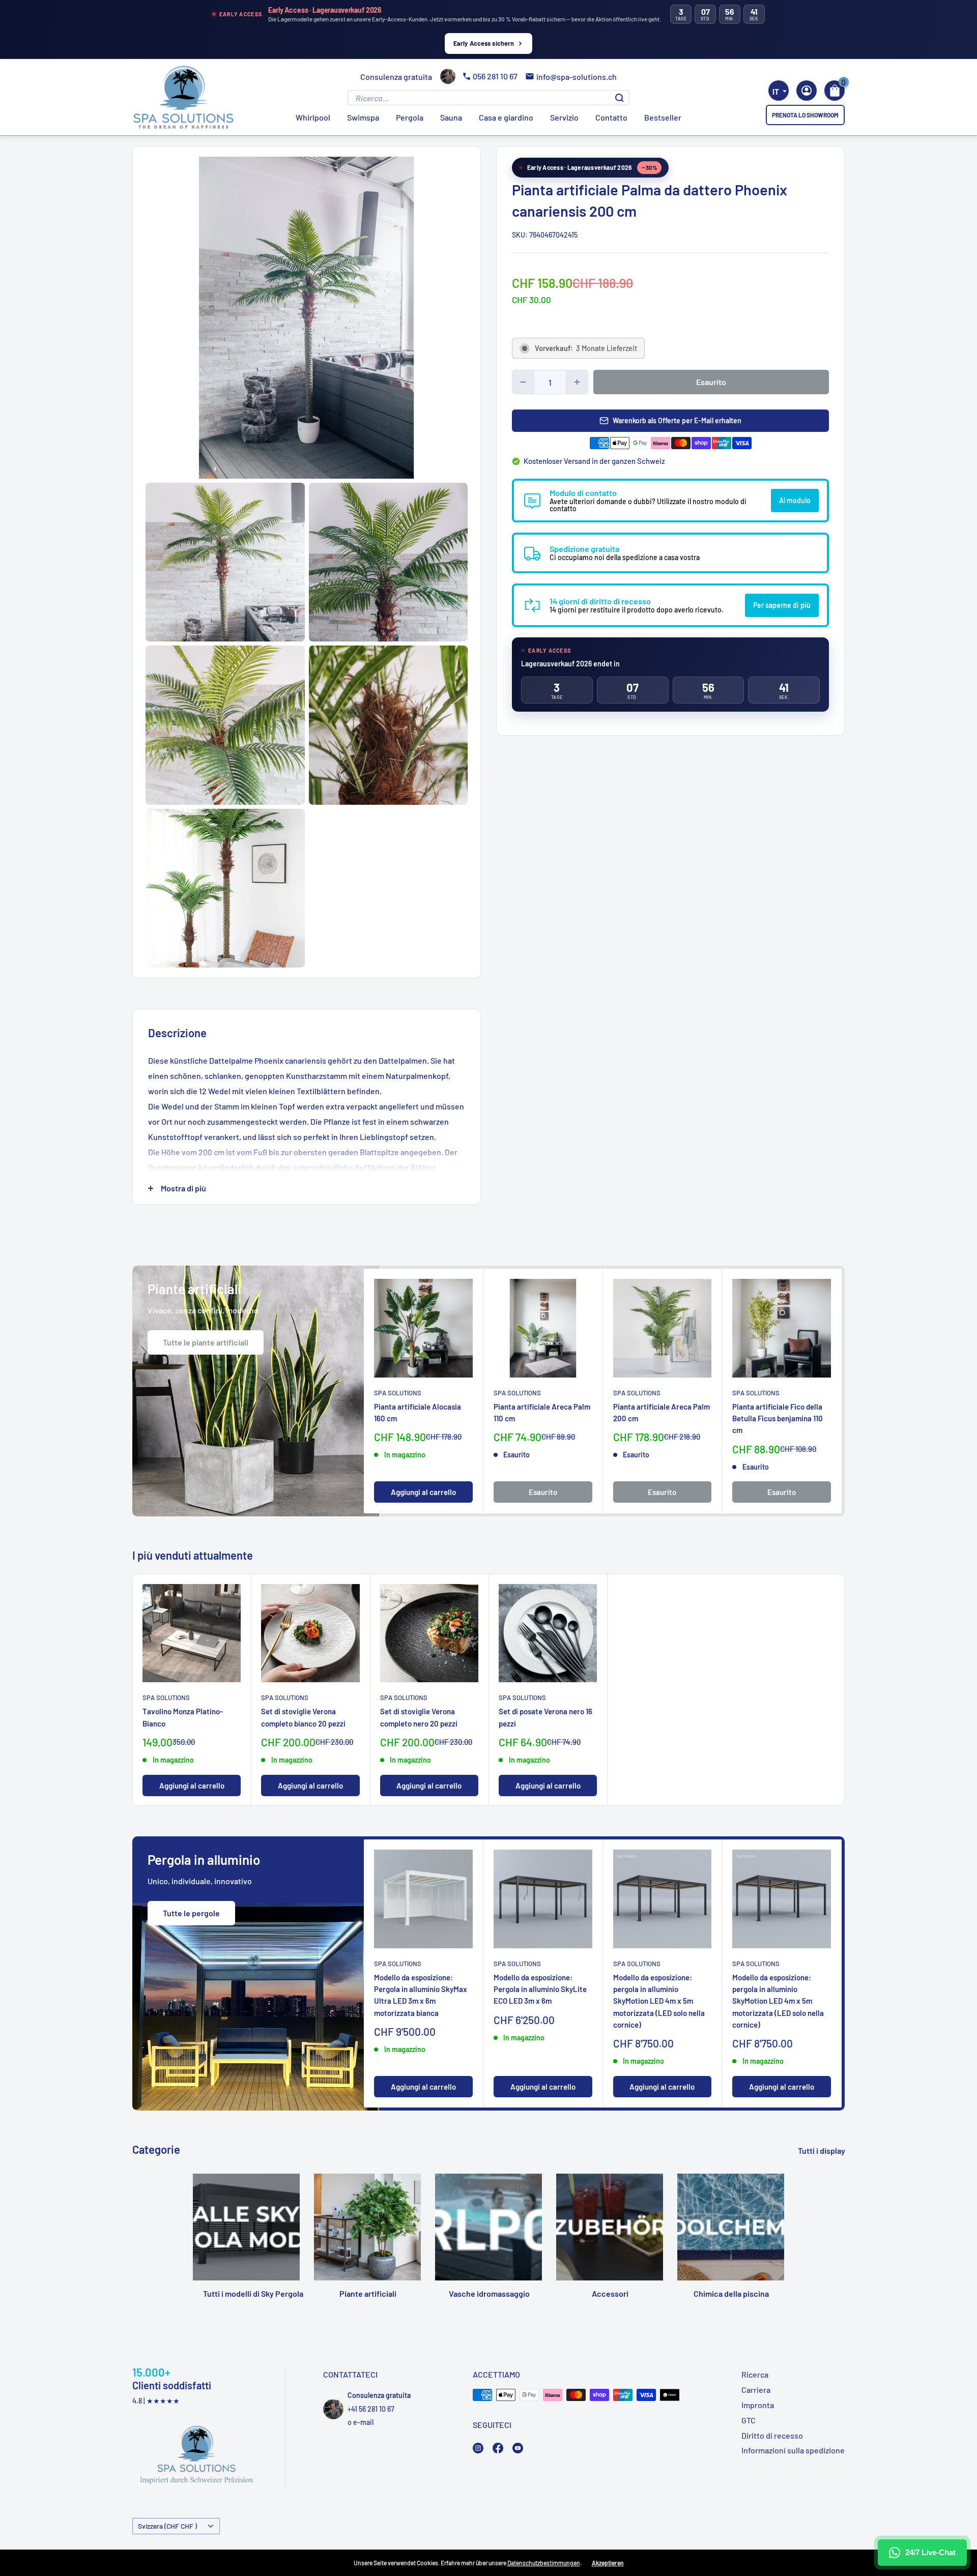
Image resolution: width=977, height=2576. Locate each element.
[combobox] (779, 91)
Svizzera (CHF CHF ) (167, 2526)
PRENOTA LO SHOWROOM (805, 115)
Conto (807, 91)
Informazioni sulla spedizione (793, 2450)
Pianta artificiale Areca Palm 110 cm (542, 1412)
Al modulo (795, 500)
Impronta (758, 2405)
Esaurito (711, 382)
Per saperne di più (782, 605)
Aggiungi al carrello (423, 1492)
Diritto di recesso (772, 2435)
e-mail (363, 2422)
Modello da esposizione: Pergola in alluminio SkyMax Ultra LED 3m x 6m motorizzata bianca (421, 1995)
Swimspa (363, 117)
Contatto (611, 117)
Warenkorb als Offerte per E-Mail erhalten (677, 420)
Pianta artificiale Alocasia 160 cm (418, 1412)
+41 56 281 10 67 (371, 2409)
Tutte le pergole (191, 1913)
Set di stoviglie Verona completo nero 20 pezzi (419, 1717)
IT (776, 92)
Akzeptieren (608, 2563)
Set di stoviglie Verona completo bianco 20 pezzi (303, 1717)
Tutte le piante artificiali (206, 1342)
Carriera (756, 2390)
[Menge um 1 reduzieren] (523, 382)
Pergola (410, 117)
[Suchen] (620, 98)
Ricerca (755, 2374)
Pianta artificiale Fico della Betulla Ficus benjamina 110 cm (778, 1418)
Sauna (451, 117)
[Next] (825, 1391)
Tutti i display (822, 2150)
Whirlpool (313, 117)
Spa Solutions (398, 1393)
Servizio (564, 117)
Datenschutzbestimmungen (544, 2563)
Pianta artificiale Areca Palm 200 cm (662, 1412)
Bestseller (663, 117)
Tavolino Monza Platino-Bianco (183, 1717)
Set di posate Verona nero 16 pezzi (545, 1717)
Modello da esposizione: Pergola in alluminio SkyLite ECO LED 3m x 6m (540, 1989)
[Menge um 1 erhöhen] (577, 382)
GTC (749, 2420)
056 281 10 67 (495, 76)
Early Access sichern (484, 43)
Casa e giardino (506, 117)
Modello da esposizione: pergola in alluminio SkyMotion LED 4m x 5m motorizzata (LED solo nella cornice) (659, 2001)
